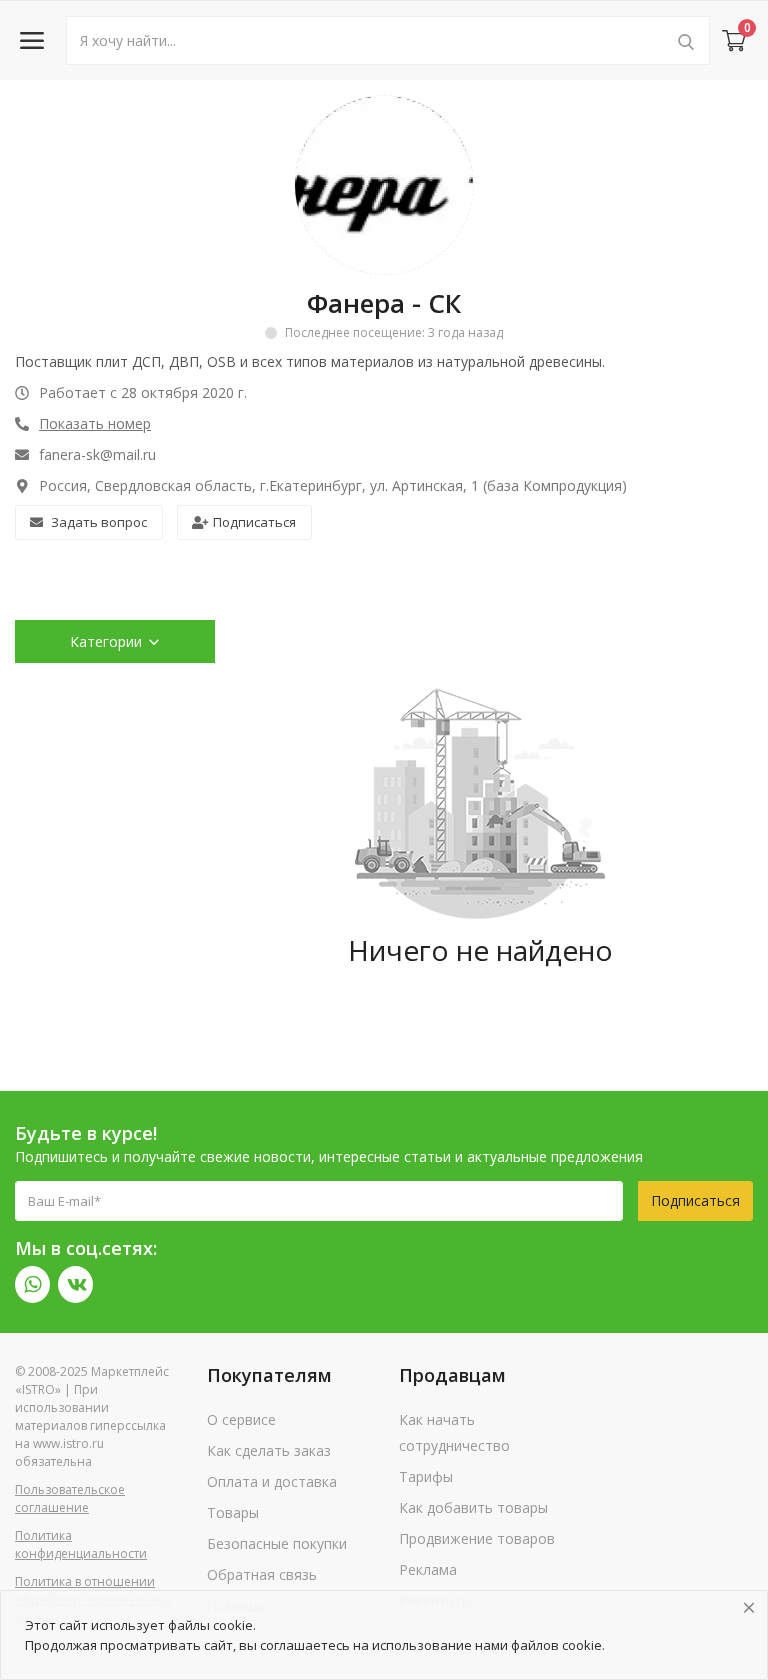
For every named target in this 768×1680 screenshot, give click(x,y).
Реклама (428, 1569)
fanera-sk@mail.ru (97, 454)
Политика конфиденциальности (81, 1544)
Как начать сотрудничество (454, 1432)
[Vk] (75, 1284)
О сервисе (241, 1419)
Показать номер (95, 423)
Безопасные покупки (277, 1543)
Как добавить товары (473, 1507)
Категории (106, 641)
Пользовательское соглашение (70, 1498)
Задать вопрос (99, 522)
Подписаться (254, 522)
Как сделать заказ (269, 1450)
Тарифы (426, 1476)
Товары (233, 1512)
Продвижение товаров (477, 1538)
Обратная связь (262, 1574)
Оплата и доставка (272, 1481)
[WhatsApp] (32, 1284)
